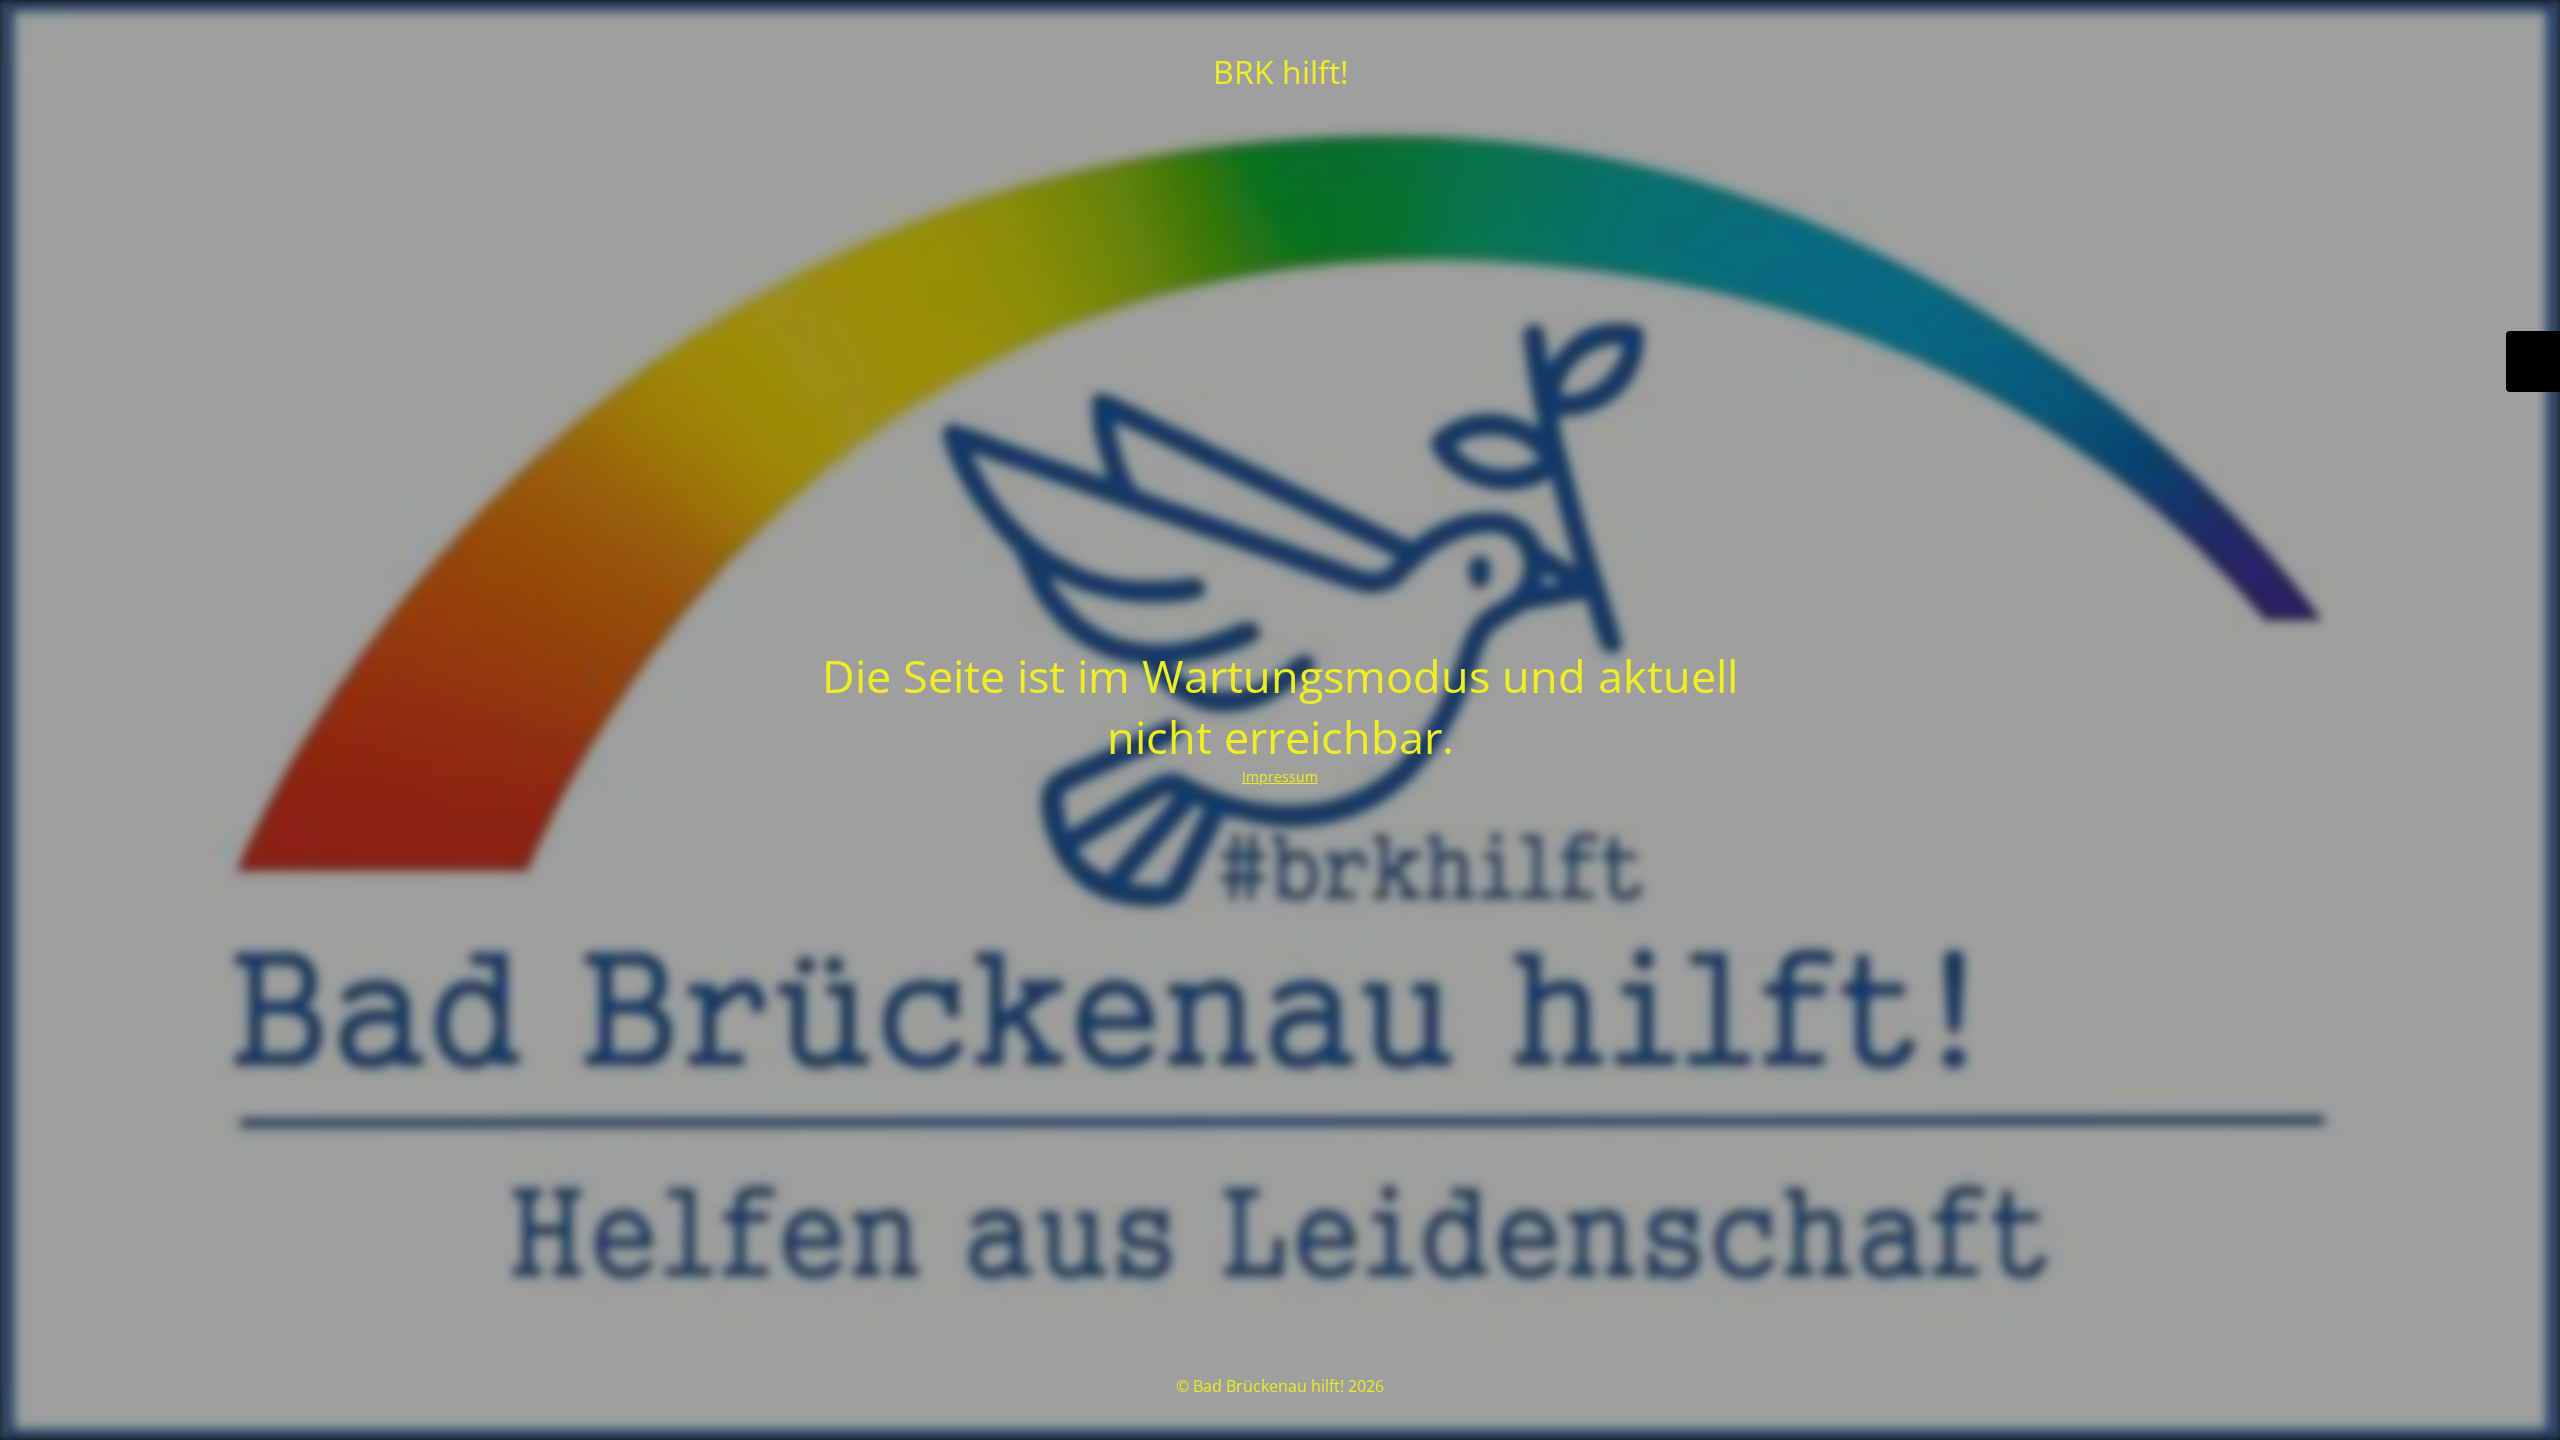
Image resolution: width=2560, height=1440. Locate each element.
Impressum (1280, 776)
